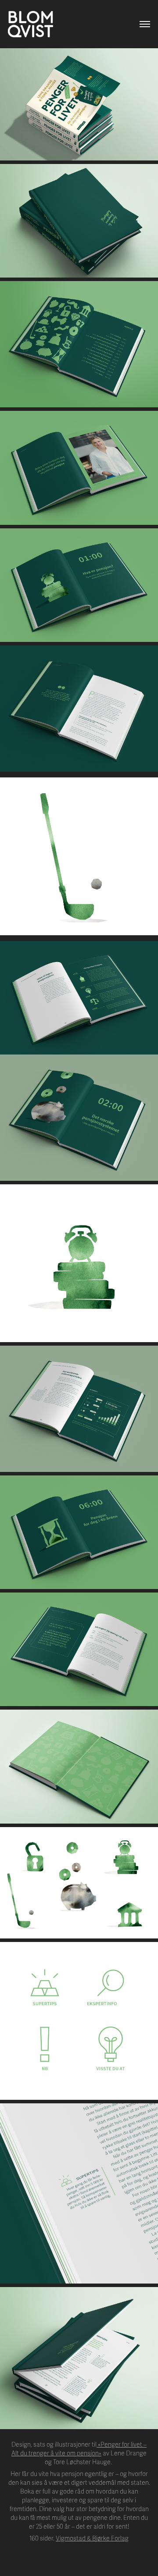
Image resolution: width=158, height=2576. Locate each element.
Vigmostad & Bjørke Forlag (92, 2539)
